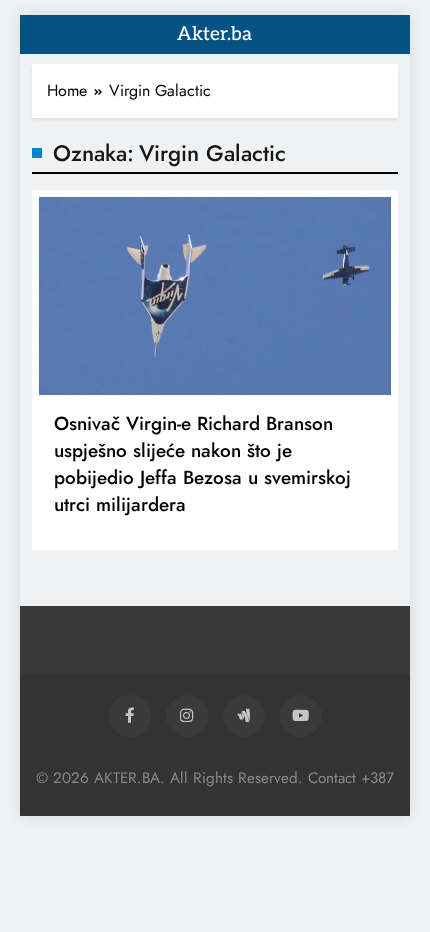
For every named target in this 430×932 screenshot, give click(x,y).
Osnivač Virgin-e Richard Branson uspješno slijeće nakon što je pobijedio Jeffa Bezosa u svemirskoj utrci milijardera (202, 464)
